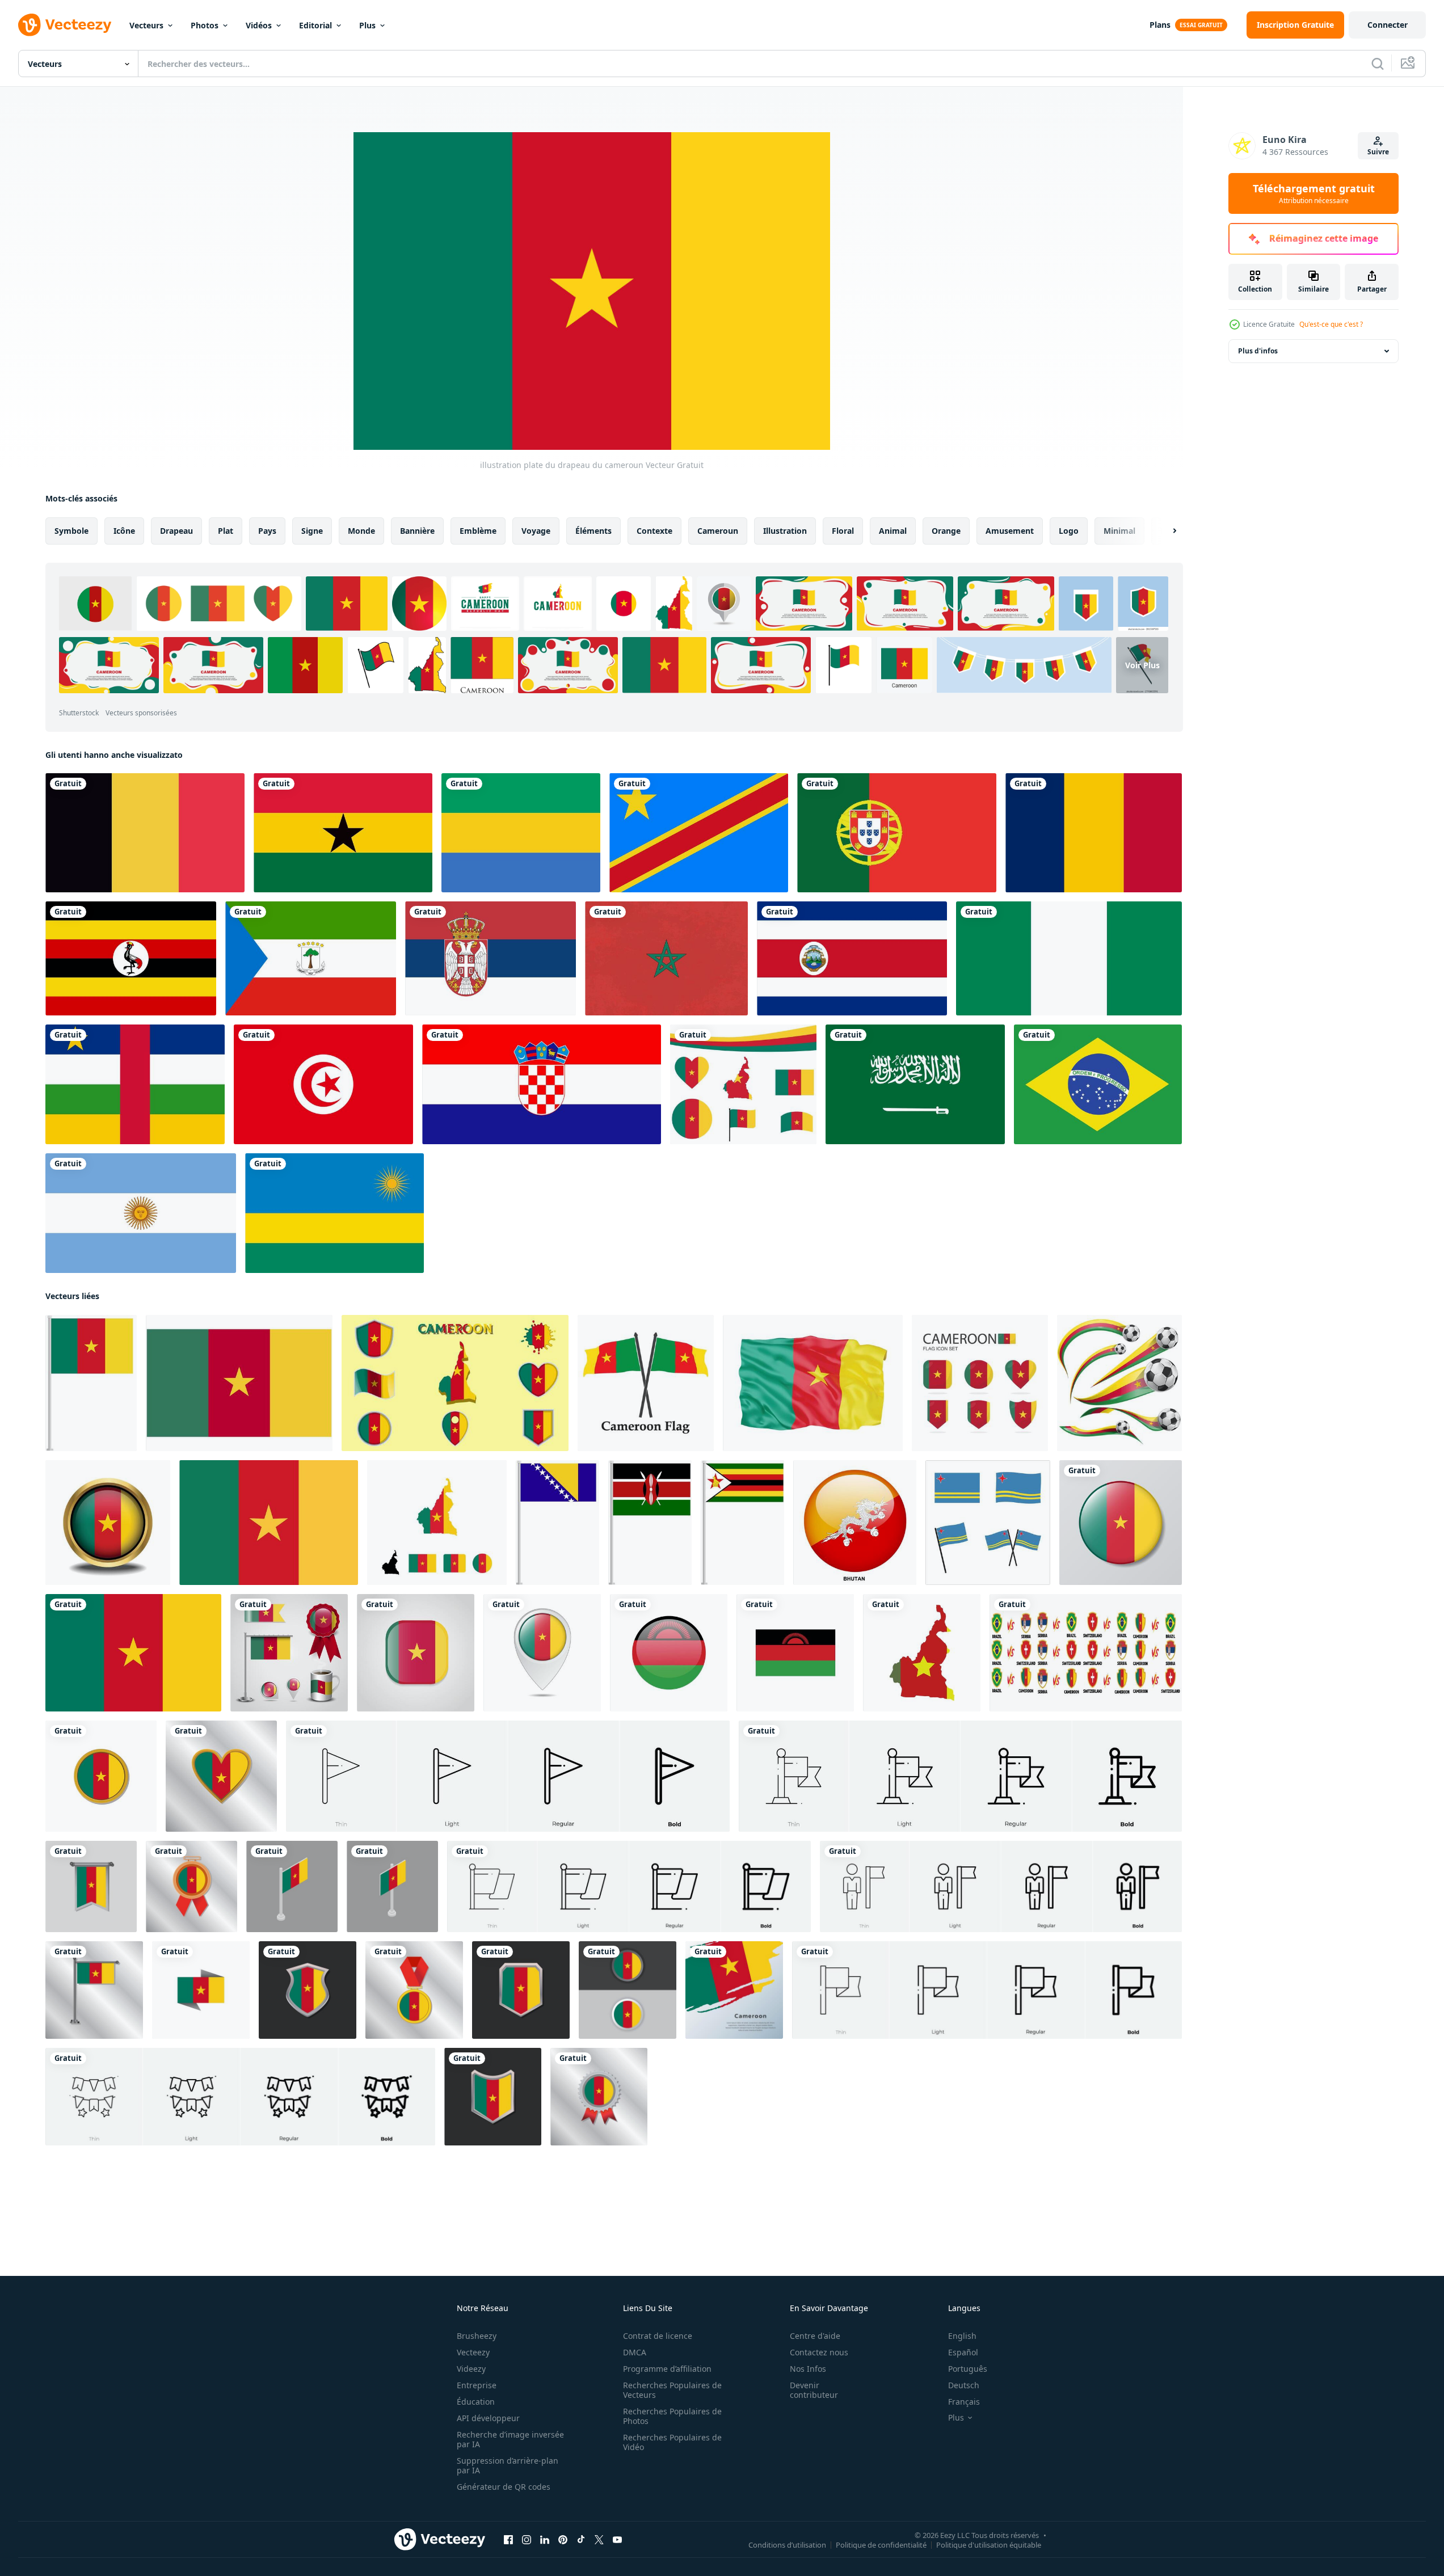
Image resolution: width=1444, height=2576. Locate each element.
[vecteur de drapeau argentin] (141, 1213)
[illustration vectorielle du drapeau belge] (145, 833)
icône (124, 531)
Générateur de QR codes (504, 2487)
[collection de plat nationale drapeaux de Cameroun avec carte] (455, 1383)
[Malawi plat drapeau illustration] (795, 1653)
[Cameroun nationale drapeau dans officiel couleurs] (239, 1383)
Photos (205, 25)
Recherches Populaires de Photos (672, 2416)
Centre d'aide (815, 2336)
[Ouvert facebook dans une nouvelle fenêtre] (508, 2540)
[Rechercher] (1378, 64)
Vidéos (259, 25)
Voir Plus (1142, 665)
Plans (1160, 25)
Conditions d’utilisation (787, 2545)
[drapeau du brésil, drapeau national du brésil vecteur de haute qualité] (1098, 1084)
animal (893, 531)
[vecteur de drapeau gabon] (521, 833)
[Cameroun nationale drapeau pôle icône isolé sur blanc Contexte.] (91, 1383)
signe (312, 531)
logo (1069, 531)
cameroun (718, 531)
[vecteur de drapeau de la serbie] (491, 958)
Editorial (315, 25)
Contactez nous (819, 2352)
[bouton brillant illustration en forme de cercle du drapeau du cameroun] (1121, 1523)
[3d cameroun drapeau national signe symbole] (813, 1383)
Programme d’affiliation (667, 2369)
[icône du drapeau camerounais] (646, 1383)
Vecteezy (473, 2352)
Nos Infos (808, 2369)
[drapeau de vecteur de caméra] (416, 1653)
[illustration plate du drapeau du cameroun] (133, 1653)
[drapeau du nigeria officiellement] (1069, 958)
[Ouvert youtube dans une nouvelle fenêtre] (617, 2540)
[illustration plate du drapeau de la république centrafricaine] (135, 1084)
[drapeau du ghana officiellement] (343, 833)
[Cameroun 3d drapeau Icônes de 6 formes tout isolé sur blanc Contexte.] (980, 1383)
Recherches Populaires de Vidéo (672, 2442)
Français (964, 2402)
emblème (478, 531)
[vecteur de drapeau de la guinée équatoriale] (311, 958)
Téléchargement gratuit (1314, 193)
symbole (71, 531)
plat (226, 531)
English (962, 2336)
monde (361, 531)
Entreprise (477, 2385)
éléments (593, 531)
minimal (1119, 531)
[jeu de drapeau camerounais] (289, 1653)
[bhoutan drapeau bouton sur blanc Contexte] (855, 1523)
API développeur (488, 2418)
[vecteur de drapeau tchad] (1094, 833)
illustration (785, 531)
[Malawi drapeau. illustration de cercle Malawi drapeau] (669, 1653)
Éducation (476, 2402)
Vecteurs (146, 25)
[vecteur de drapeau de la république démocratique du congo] (699, 833)
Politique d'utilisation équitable (989, 2545)
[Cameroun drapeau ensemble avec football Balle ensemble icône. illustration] (1119, 1383)
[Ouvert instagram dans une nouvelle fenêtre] (527, 2540)
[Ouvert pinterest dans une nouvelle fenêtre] (563, 2540)
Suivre (1378, 152)
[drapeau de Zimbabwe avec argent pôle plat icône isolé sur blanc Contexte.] (742, 1523)
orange (946, 531)
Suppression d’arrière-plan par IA (508, 2465)
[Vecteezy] (65, 25)
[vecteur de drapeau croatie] (542, 1084)
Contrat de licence (658, 2336)
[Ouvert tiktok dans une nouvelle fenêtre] (581, 2540)
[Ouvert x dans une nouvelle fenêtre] (599, 2540)
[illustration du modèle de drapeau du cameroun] (101, 1776)
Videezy (471, 2369)
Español (963, 2352)
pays (267, 531)
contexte (654, 531)
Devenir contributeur (814, 2390)
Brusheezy (477, 2336)
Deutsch (964, 2385)
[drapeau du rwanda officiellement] (334, 1213)
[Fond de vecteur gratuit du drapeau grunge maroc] (666, 958)
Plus (367, 25)
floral (843, 531)
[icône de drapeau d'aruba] (988, 1523)
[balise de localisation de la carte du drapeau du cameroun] (542, 1653)
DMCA (635, 2352)
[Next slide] (1165, 531)
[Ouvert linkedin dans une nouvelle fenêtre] (545, 2540)
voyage (536, 531)
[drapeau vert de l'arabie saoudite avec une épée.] (915, 1084)
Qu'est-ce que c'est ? (1331, 324)
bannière (417, 531)
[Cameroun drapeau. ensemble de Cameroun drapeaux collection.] (437, 1523)
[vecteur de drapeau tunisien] (323, 1084)
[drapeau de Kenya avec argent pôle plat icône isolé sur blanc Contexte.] (650, 1523)
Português (968, 2369)
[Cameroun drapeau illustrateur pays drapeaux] (269, 1523)
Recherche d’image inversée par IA (510, 2439)
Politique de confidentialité (881, 2545)
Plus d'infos (1258, 351)
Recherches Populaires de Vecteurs (672, 2390)
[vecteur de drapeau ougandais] (131, 958)
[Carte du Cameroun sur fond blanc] (922, 1653)
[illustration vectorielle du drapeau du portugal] (897, 833)
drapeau (176, 531)
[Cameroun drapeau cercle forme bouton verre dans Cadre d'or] (108, 1523)
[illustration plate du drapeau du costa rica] (852, 958)
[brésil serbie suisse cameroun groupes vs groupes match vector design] (1086, 1653)
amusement (1010, 531)
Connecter (1388, 25)
